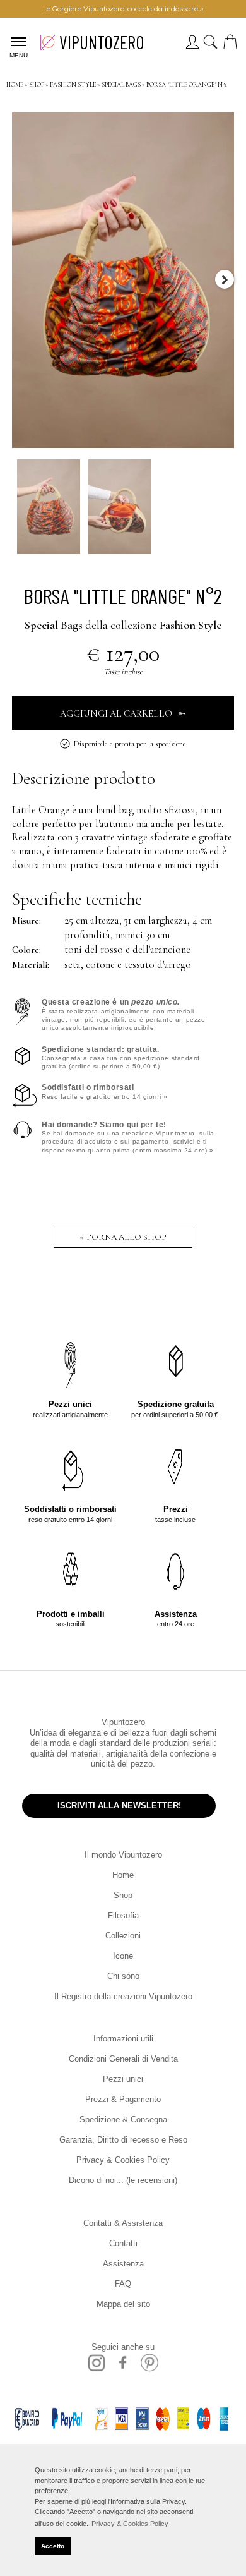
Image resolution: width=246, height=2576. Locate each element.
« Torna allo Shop (123, 1237)
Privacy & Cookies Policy (123, 2160)
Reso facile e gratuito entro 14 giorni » (104, 1091)
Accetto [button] (53, 2546)
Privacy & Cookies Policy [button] (130, 2524)
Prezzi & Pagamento (123, 2099)
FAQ (123, 2284)
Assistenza (123, 2264)
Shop (123, 1895)
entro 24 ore (176, 1618)
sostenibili (71, 1618)
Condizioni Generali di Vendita (123, 2059)
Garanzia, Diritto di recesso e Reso (123, 2140)
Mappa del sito (123, 2304)
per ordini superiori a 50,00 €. (176, 1409)
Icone (123, 1956)
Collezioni (123, 1936)
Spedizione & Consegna (123, 2119)
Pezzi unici (123, 2079)
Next (225, 279)
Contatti (123, 2243)
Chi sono (123, 1976)
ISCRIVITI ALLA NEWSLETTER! (119, 1805)
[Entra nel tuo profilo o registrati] (192, 46)
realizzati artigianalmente (70, 1409)
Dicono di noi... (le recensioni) (123, 2180)
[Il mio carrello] (233, 46)
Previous (21, 279)
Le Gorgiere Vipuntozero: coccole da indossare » (123, 9)
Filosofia (123, 1915)
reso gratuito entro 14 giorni (70, 1514)
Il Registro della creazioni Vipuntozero (123, 1996)
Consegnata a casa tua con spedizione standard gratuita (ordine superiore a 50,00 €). (121, 1058)
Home (123, 1875)
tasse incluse (175, 1514)
